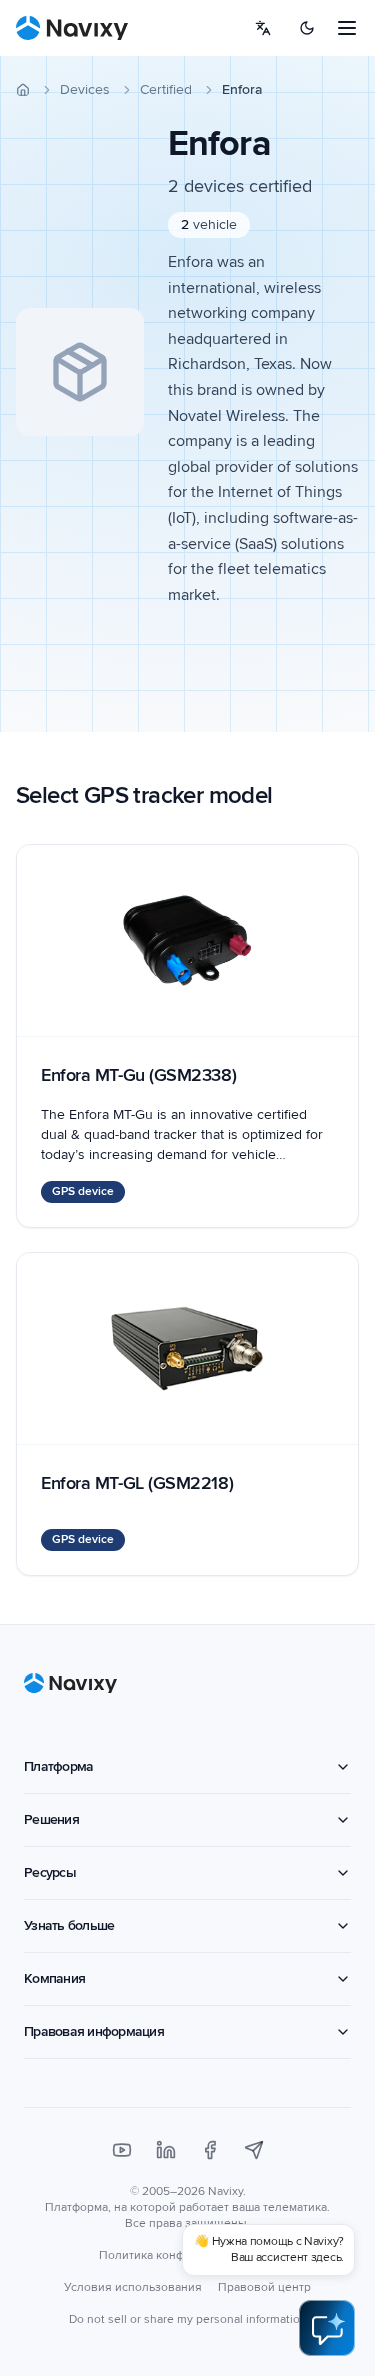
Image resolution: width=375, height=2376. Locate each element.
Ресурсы (50, 1872)
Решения (51, 1819)
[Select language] (263, 28)
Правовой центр (264, 2287)
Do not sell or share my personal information (188, 2319)
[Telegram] (254, 2150)
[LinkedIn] (166, 2150)
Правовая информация (94, 2031)
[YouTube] (122, 2150)
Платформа (58, 1766)
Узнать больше (69, 1925)
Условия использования (133, 2287)
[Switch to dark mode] (307, 28)
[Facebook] (210, 2150)
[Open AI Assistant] (327, 2328)
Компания (54, 1978)
